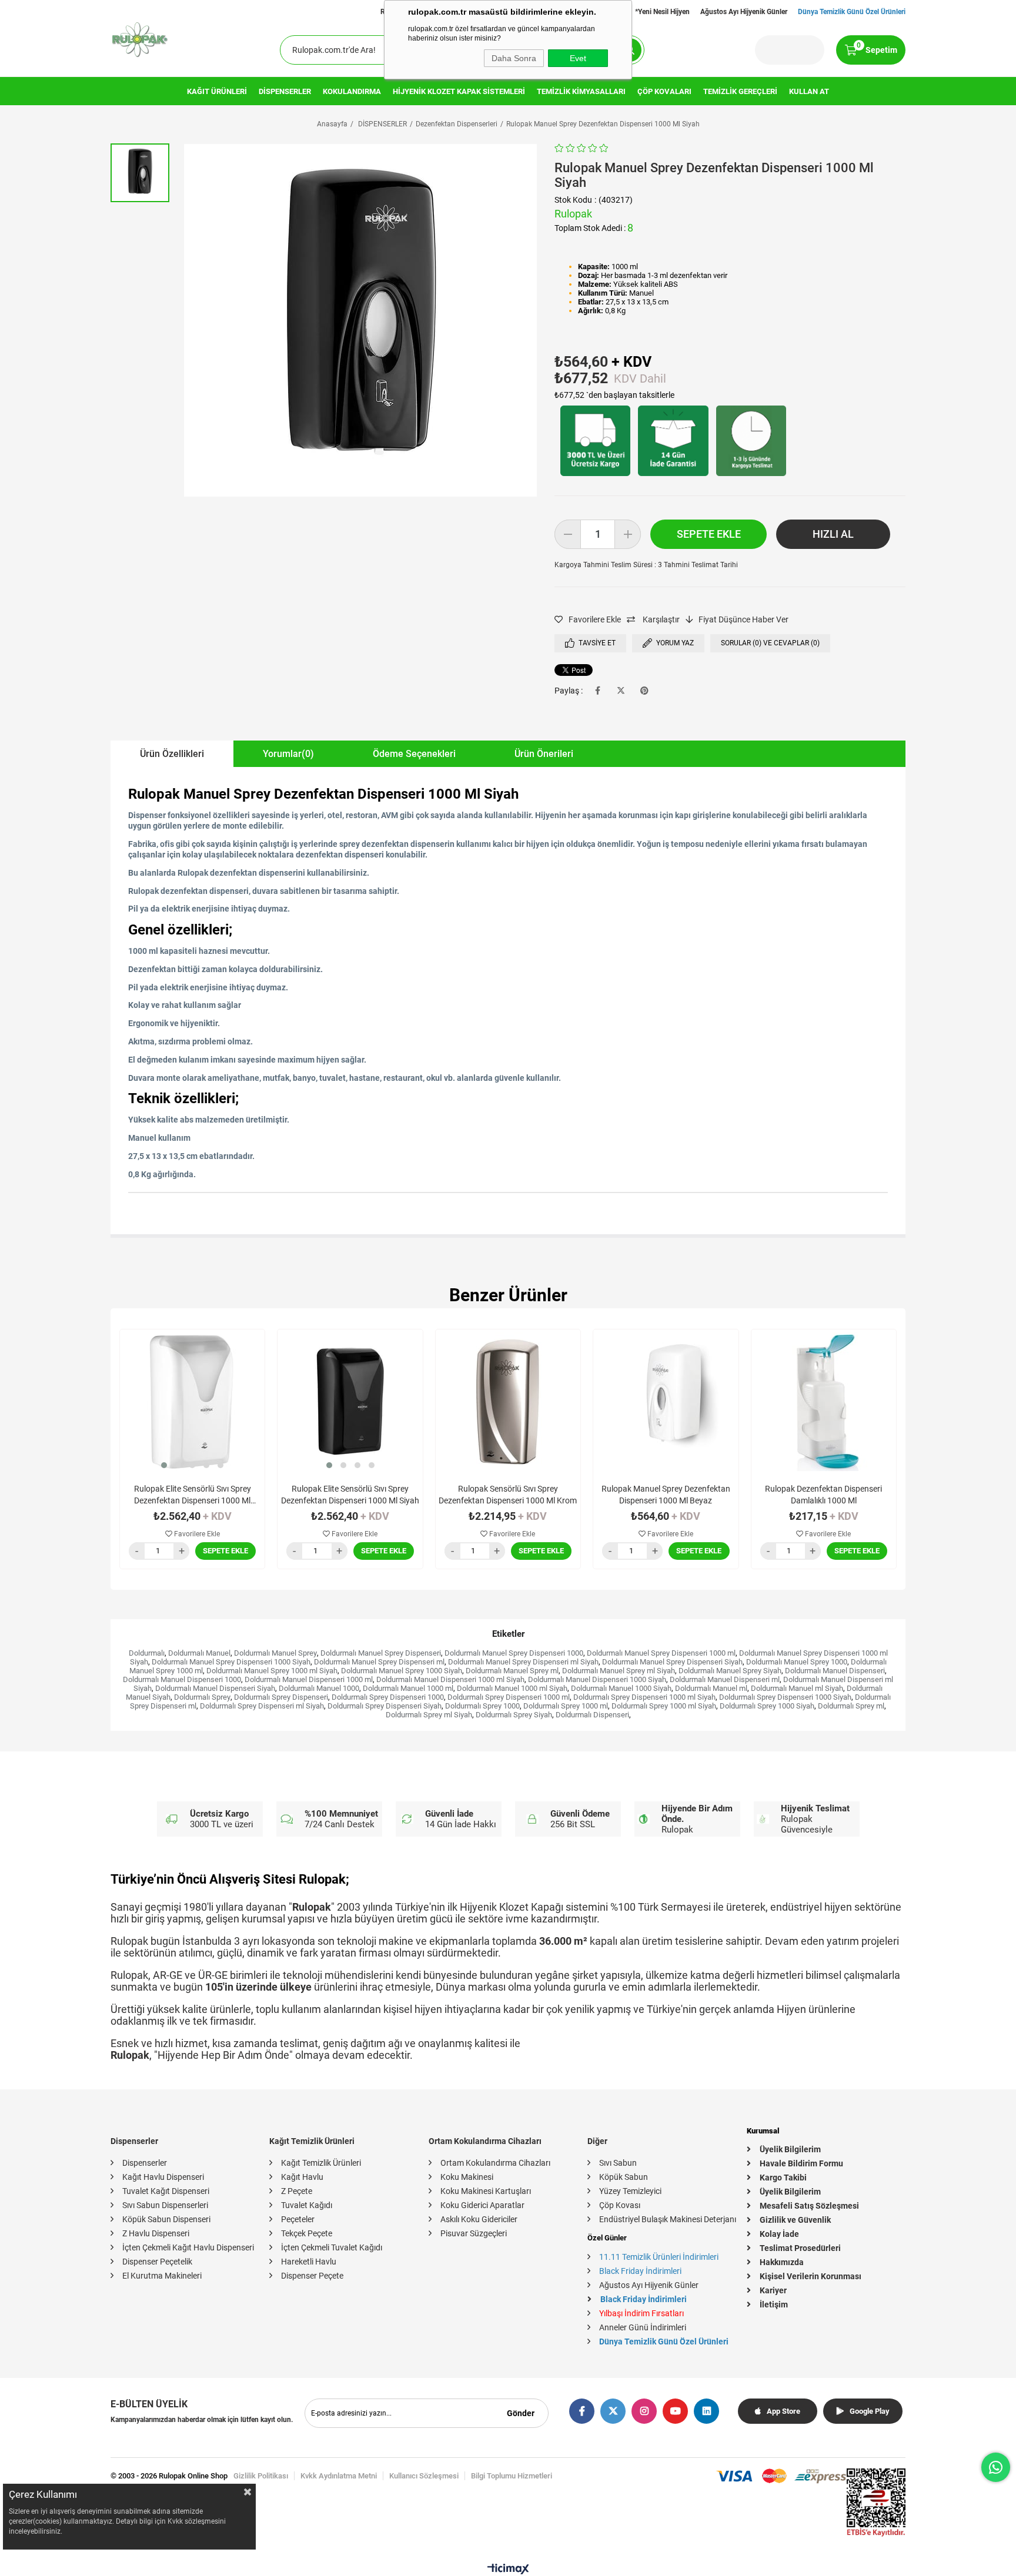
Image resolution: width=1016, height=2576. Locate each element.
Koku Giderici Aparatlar (482, 2205)
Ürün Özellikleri (172, 754)
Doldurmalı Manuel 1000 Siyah (621, 1688)
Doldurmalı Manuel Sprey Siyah (730, 1671)
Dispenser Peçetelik (157, 2262)
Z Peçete (297, 2191)
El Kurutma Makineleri (162, 2276)
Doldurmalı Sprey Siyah (514, 1715)
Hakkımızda (782, 2262)
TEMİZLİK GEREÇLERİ (740, 91)
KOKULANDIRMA (352, 91)
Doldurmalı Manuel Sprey (275, 1653)
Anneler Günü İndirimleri (643, 2327)
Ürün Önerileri (544, 754)
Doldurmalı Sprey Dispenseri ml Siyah (262, 1706)
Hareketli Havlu (309, 2262)
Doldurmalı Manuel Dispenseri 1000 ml (309, 1679)
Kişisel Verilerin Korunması (811, 2276)
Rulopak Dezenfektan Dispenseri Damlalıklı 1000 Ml (823, 1495)
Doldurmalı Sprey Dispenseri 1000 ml (509, 1697)
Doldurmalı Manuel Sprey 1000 (797, 1662)
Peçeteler (298, 2219)
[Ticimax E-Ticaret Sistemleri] (508, 2572)
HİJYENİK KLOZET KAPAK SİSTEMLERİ (459, 91)
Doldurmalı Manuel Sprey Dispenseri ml (379, 1662)
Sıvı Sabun (618, 2163)
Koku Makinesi (467, 2177)
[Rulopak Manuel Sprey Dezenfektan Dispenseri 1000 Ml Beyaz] (666, 1402)
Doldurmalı (147, 1653)
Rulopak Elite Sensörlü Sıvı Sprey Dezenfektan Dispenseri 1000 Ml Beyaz (193, 1495)
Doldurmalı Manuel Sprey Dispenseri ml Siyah (523, 1662)
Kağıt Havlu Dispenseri (163, 2177)
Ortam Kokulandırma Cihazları (495, 2163)
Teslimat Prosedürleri (800, 2248)
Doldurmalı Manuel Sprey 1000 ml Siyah (272, 1671)
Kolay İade (779, 2234)
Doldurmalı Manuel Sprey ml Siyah (619, 1671)
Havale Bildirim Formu (801, 2163)
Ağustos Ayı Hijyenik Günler (744, 12)
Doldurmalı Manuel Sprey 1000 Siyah (402, 1671)
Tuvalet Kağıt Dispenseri (166, 2191)
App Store (783, 2411)
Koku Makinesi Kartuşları (486, 2191)
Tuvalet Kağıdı (307, 2205)
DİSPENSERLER (285, 91)
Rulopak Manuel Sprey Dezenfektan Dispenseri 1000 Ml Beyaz (666, 1495)
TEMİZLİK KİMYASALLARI (581, 91)
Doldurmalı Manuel (199, 1653)
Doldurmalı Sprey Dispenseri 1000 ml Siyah (644, 1697)
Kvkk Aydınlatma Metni (339, 2476)
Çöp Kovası (620, 2205)
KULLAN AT (809, 91)
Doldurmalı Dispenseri (592, 1715)
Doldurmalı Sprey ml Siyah (429, 1715)
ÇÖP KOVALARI (664, 91)
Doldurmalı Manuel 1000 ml (408, 1688)
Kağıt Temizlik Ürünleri (321, 2163)
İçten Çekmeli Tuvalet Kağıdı (332, 2247)
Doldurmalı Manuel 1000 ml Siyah (512, 1688)
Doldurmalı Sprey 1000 (482, 1706)
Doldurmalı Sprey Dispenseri (281, 1697)
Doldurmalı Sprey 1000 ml (566, 1706)
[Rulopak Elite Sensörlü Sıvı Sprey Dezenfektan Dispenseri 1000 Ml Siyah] (350, 1402)
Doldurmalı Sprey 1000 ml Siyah (664, 1706)
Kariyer (773, 2290)
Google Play (870, 2411)
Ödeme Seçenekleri (414, 754)
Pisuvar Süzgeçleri (474, 2233)
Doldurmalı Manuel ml (711, 1688)
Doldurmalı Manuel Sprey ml (512, 1671)
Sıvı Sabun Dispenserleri (165, 2205)
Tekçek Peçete (307, 2233)
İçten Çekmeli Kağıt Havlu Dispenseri (188, 2247)
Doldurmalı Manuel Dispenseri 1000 (182, 1679)
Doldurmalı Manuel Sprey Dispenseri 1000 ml (661, 1653)
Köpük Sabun (624, 2177)
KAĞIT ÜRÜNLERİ (217, 91)
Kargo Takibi (783, 2178)
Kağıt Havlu (302, 2177)
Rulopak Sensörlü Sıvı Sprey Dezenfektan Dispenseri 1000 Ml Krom (508, 1495)
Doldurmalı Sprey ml (851, 1706)
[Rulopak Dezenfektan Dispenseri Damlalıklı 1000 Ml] (824, 1402)
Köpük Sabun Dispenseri (166, 2219)
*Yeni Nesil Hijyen (662, 12)
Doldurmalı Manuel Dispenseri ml (725, 1679)
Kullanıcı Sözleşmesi (424, 2476)
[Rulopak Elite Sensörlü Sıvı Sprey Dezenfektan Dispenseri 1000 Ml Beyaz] (192, 1402)
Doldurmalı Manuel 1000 (319, 1688)
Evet (578, 58)
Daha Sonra (514, 58)
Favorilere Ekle (196, 1534)
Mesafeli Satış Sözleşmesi (809, 2206)
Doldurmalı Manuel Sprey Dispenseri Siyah (672, 1662)
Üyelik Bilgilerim (790, 2149)
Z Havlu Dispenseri (156, 2233)
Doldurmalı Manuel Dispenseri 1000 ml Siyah (450, 1679)
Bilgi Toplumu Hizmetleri (512, 2476)
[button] (164, 1465)
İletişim (774, 2304)
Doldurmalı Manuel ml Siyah (797, 1688)
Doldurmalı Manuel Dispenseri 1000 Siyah (597, 1679)
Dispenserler (145, 2163)
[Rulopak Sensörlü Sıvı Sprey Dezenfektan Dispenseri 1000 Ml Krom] (508, 1402)
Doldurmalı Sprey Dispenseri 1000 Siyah (785, 1697)
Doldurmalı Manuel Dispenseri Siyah (215, 1688)
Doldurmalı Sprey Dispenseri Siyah (385, 1706)
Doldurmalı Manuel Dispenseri (835, 1671)
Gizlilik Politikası (261, 2476)
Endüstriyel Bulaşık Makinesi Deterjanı (668, 2219)
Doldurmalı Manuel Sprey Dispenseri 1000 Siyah (231, 1662)
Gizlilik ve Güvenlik (795, 2220)
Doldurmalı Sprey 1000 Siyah (767, 1706)
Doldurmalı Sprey (202, 1697)
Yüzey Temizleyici (630, 2191)
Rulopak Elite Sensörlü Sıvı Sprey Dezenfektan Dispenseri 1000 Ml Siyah (350, 1495)
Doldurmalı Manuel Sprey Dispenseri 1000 (514, 1653)
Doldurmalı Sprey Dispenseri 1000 (388, 1697)
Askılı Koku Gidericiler (479, 2219)
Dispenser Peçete (312, 2276)
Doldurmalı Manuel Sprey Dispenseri (381, 1653)
